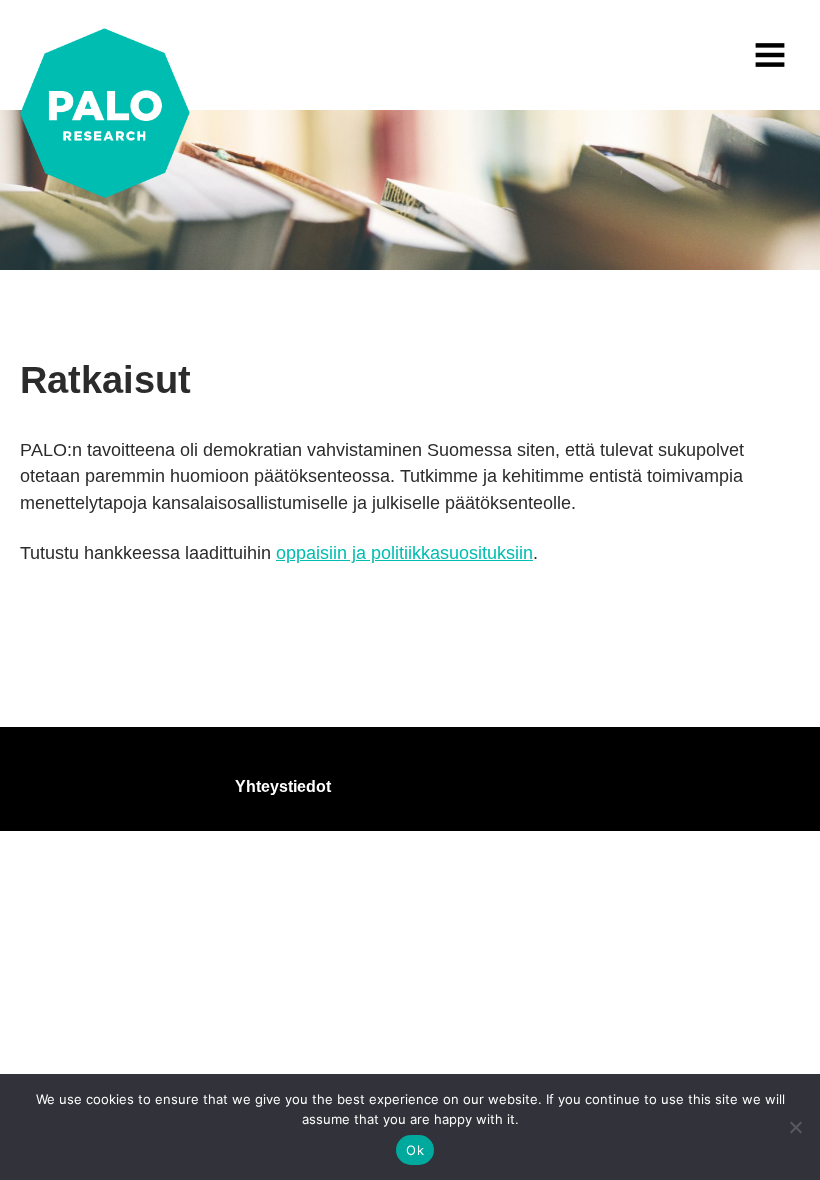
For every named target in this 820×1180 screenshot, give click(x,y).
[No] (795, 1127)
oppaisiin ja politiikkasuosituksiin (404, 553)
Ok (415, 1150)
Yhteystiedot (283, 786)
